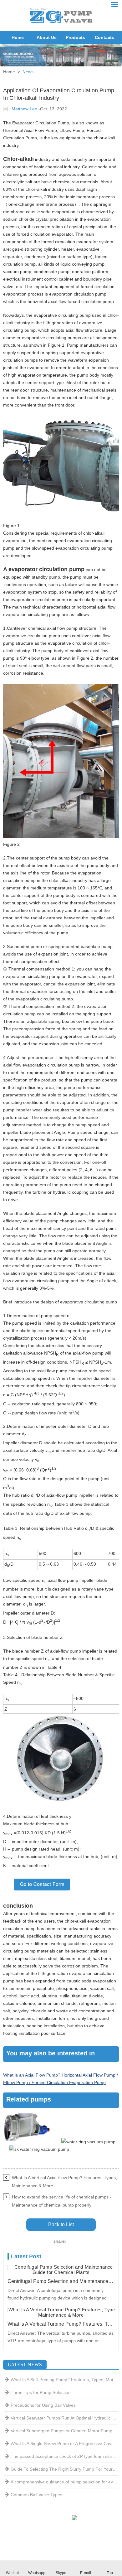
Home (18, 37)
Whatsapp (37, 2573)
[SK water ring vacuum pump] (39, 2149)
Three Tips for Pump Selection (41, 2392)
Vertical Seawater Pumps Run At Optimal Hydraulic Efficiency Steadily (64, 2418)
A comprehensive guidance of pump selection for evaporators (64, 2482)
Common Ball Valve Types (36, 2495)
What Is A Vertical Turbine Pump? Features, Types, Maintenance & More (61, 2324)
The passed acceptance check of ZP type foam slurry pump (64, 2456)
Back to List (61, 2225)
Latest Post (26, 2256)
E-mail (86, 2573)
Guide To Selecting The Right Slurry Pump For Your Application (64, 2469)
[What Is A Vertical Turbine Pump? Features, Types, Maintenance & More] (61, 2312)
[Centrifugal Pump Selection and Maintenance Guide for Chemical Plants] (61, 2270)
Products (75, 37)
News (28, 72)
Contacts (104, 37)
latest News (25, 2364)
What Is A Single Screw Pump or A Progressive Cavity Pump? (64, 2444)
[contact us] (42, 1898)
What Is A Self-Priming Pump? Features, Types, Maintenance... (64, 2380)
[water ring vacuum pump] (88, 2142)
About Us (47, 37)
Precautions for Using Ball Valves (43, 2405)
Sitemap (48, 2544)
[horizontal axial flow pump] (61, 518)
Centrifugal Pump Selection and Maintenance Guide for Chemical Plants (61, 2281)
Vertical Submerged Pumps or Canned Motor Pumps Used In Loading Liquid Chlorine (64, 2431)
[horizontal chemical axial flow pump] (27, 2142)
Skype (61, 2573)
